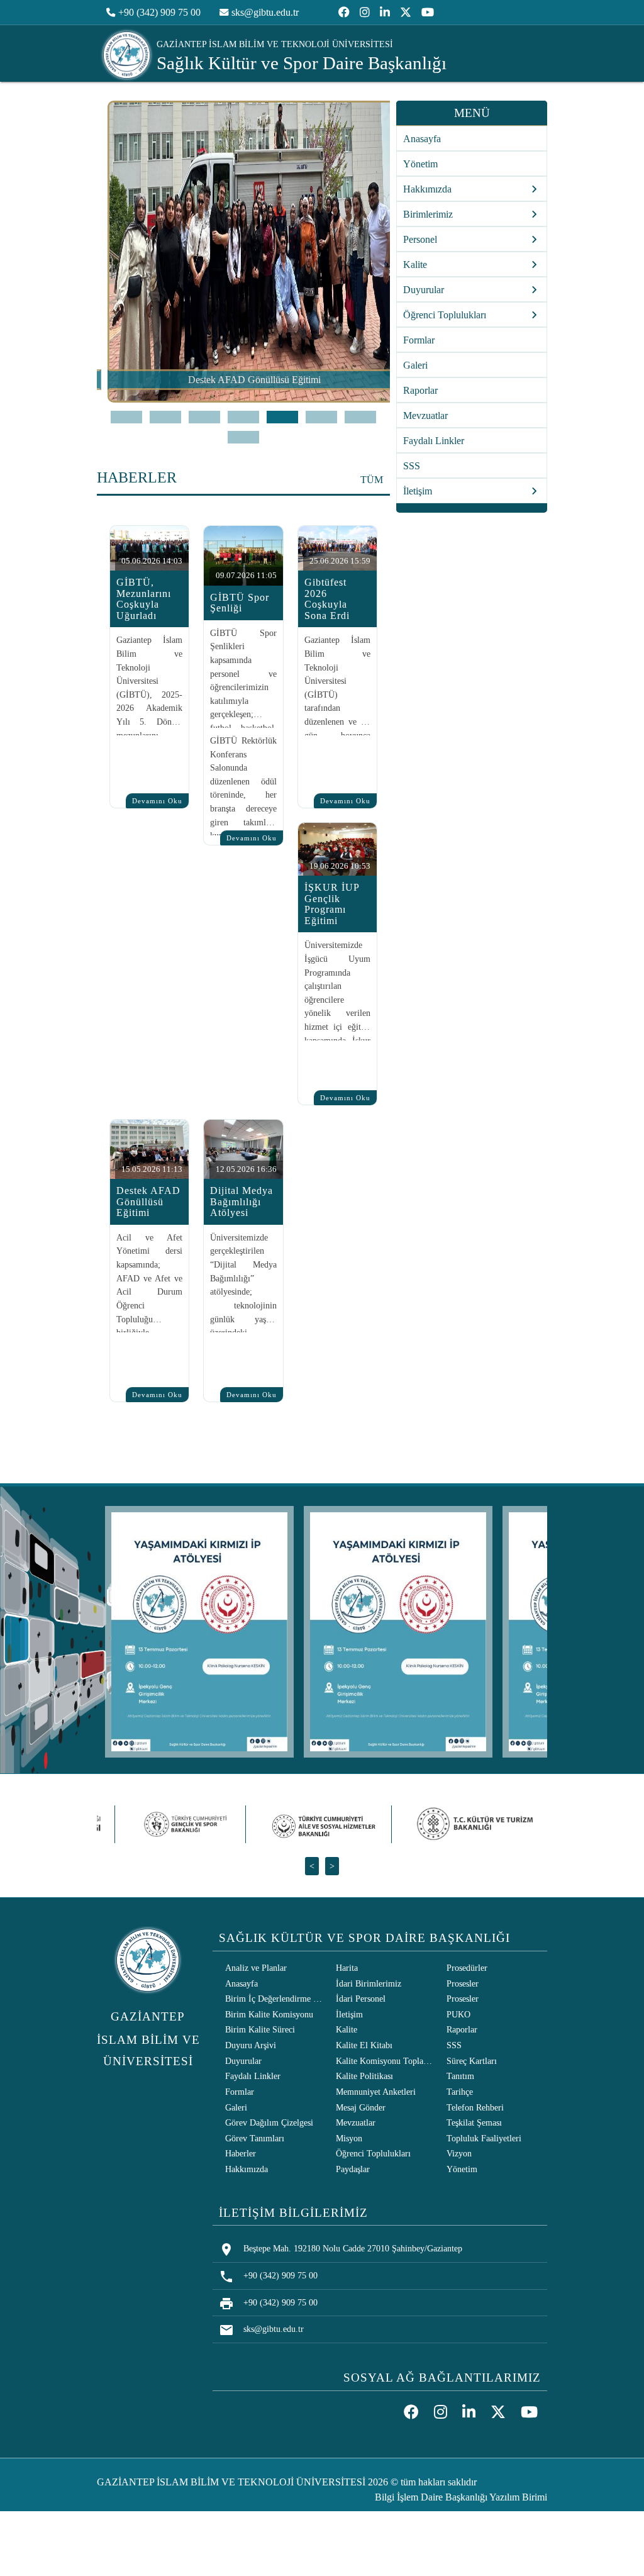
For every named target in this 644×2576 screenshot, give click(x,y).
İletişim (349, 2014)
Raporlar (420, 390)
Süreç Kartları (472, 2061)
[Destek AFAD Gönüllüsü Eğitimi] (244, 399)
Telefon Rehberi (475, 2107)
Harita (347, 1968)
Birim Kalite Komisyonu (269, 2014)
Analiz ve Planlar (256, 1968)
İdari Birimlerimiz (369, 1983)
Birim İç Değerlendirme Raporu (275, 1999)
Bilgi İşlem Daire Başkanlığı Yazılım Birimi (461, 2497)
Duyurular (243, 2061)
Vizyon (459, 2153)
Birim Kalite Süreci (260, 2029)
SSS (412, 466)
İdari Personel (361, 1999)
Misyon (349, 2138)
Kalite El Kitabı (364, 2045)
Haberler (241, 2153)
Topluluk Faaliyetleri (484, 2138)
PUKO (458, 2014)
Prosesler (463, 1983)
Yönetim (420, 164)
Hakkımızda (247, 2169)
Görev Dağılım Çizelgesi (269, 2122)
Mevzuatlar (425, 415)
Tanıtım (460, 2076)
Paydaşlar (353, 2169)
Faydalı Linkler (434, 441)
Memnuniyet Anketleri (376, 2092)
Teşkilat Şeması (474, 2122)
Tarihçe (460, 2092)
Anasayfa (422, 139)
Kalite (347, 2029)
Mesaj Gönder (361, 2107)
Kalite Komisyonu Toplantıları (386, 2061)
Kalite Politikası (364, 2076)
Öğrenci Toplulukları (373, 2153)
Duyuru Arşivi (251, 2045)
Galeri (415, 365)
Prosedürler (467, 1968)
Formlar (419, 340)
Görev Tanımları (255, 2138)
